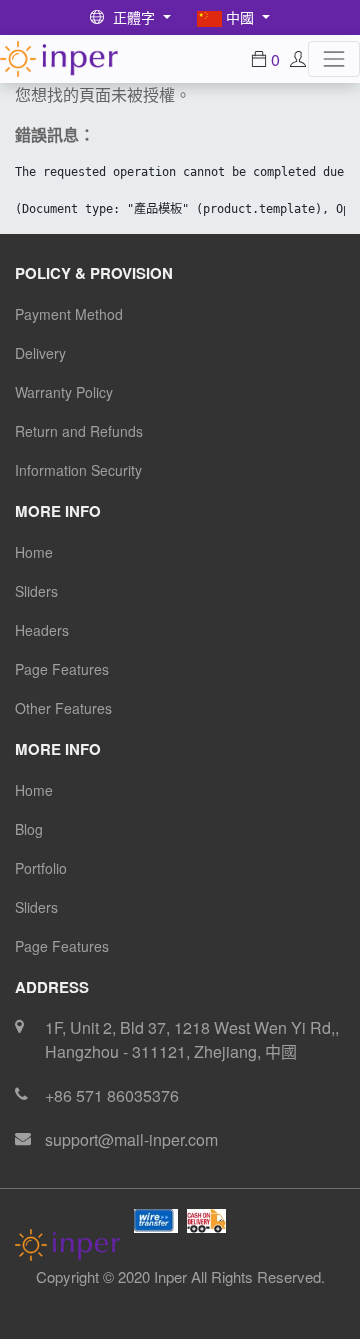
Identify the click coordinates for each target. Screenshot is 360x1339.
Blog (29, 829)
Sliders (36, 591)
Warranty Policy (64, 392)
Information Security (78, 470)
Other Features (63, 708)
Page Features (62, 669)
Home (34, 552)
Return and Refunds (79, 431)
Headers (42, 630)
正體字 (134, 17)
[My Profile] (298, 59)
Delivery (40, 353)
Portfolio (41, 868)
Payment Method (69, 314)
